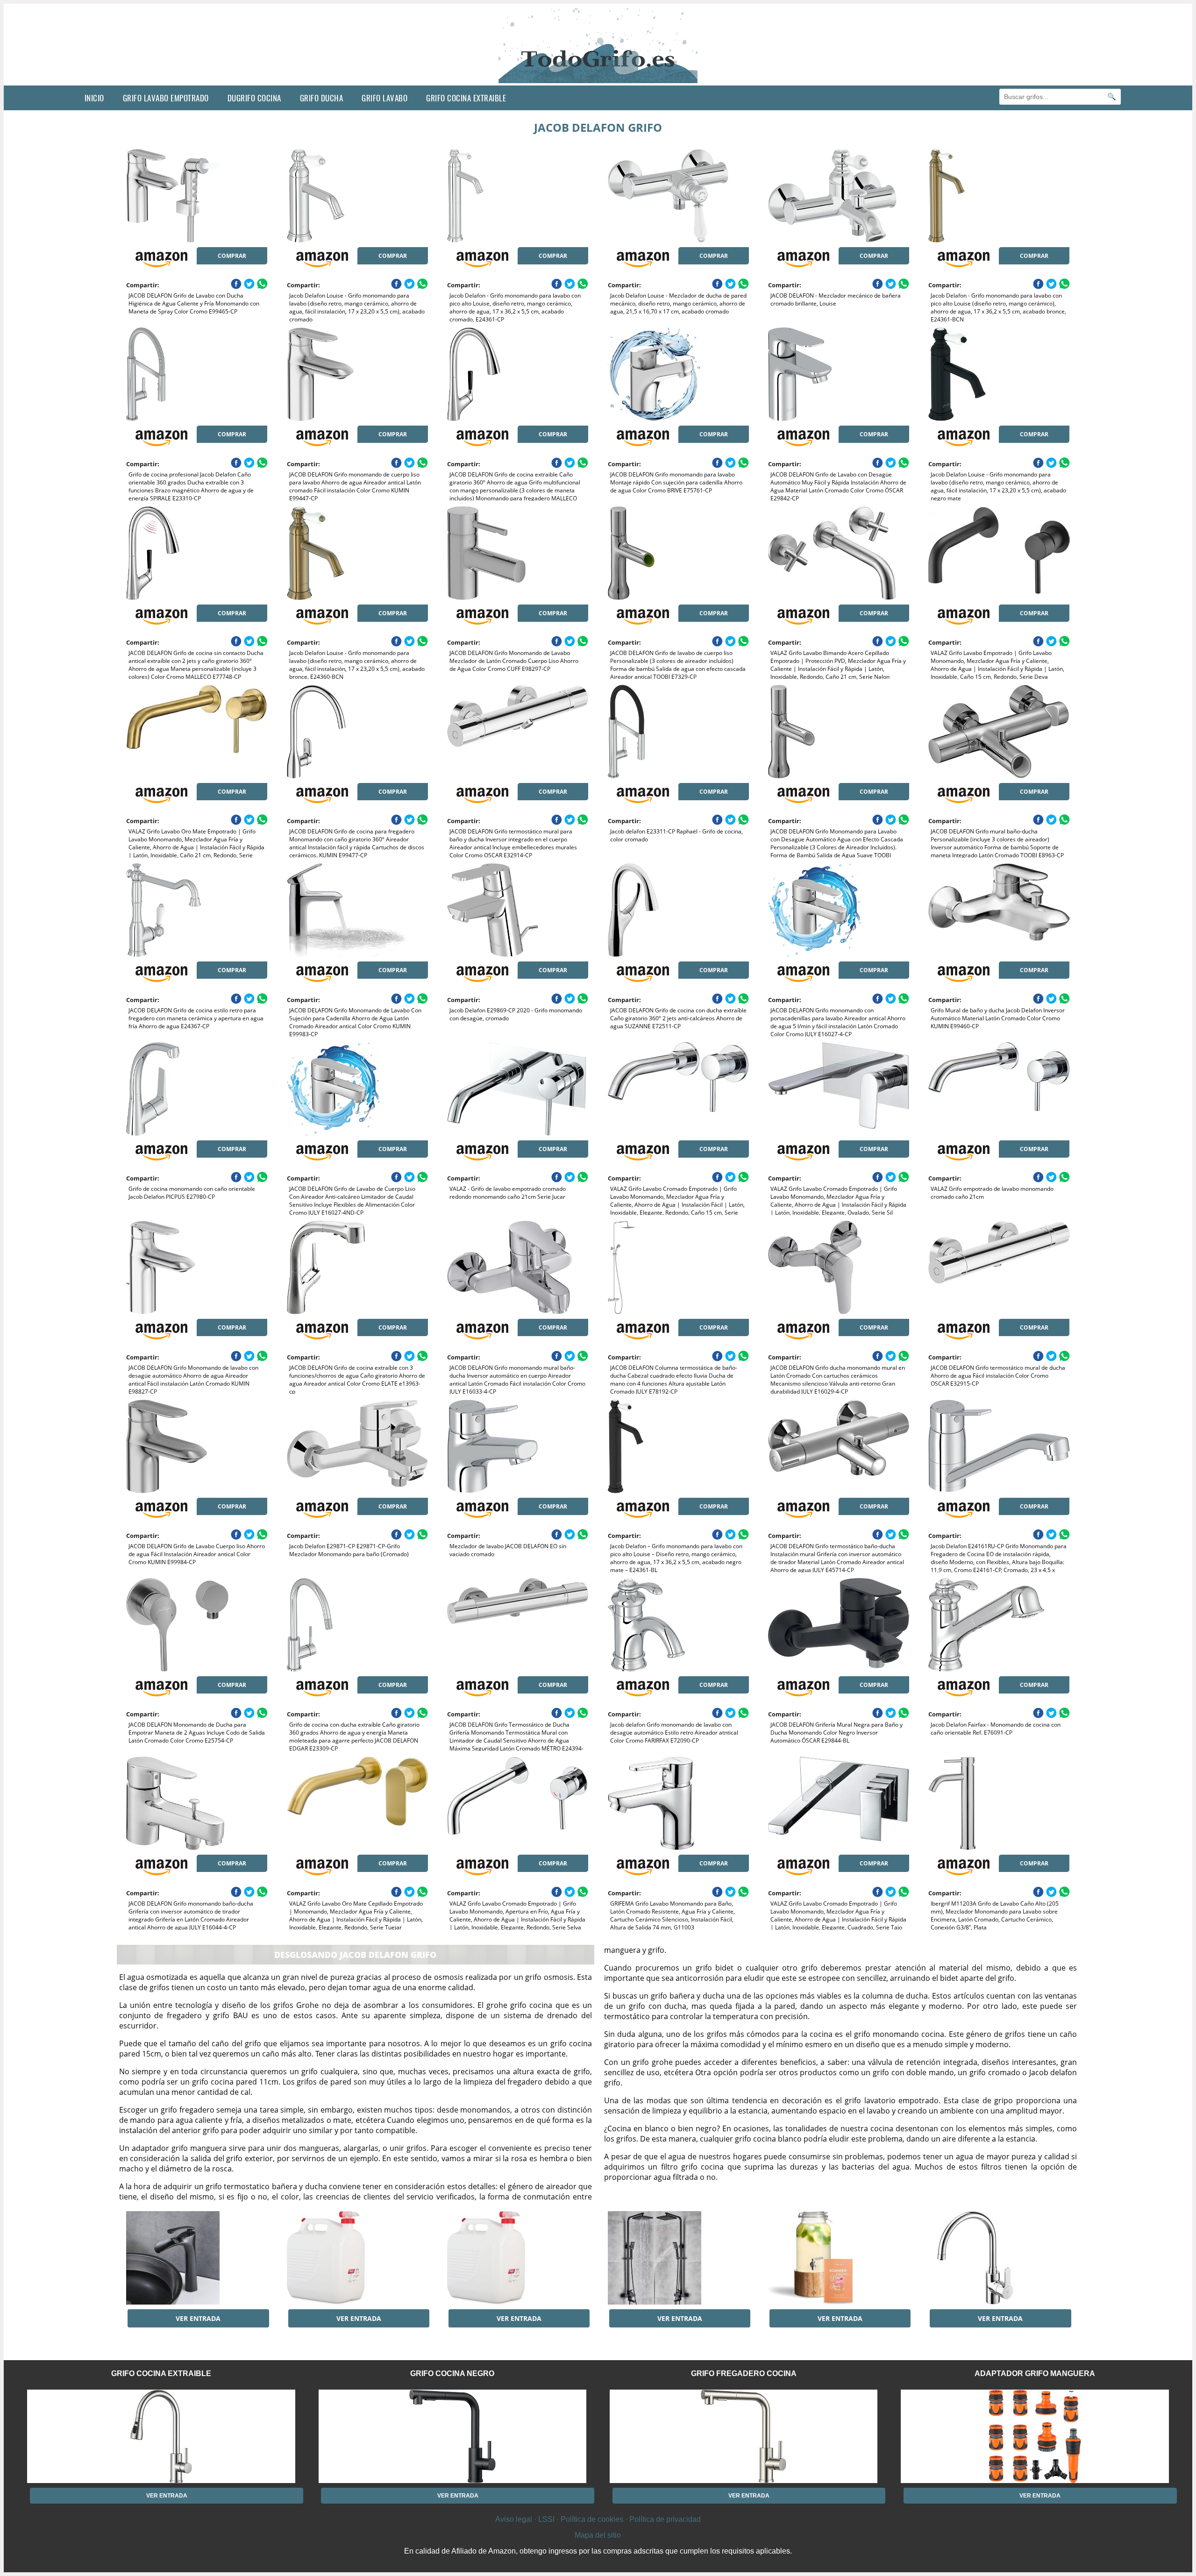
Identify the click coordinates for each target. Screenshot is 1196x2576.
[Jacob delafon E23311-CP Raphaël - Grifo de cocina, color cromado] (678, 732)
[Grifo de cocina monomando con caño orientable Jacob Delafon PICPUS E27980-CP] (197, 1089)
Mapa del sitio (598, 2535)
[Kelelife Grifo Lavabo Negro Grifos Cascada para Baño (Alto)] (197, 2258)
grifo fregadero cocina (744, 2373)
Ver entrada (198, 2318)
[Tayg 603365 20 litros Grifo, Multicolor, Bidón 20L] (357, 2258)
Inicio (94, 98)
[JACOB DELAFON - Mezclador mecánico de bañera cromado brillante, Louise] (839, 196)
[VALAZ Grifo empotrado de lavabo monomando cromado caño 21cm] (999, 1089)
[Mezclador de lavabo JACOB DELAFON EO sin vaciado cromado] (518, 1446)
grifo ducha (322, 98)
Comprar (232, 256)
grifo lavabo (384, 98)
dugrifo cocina (254, 98)
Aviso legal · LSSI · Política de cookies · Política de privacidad (598, 2519)
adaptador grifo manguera (1035, 2373)
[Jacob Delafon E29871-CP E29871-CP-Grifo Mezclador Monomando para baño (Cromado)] (357, 1446)
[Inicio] (598, 78)
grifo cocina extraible (466, 98)
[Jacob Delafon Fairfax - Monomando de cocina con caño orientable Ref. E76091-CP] (999, 1625)
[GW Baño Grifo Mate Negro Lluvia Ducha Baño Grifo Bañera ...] (678, 2258)
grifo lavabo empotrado (166, 98)
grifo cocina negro (452, 2373)
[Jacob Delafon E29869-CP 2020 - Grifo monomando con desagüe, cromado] (518, 910)
